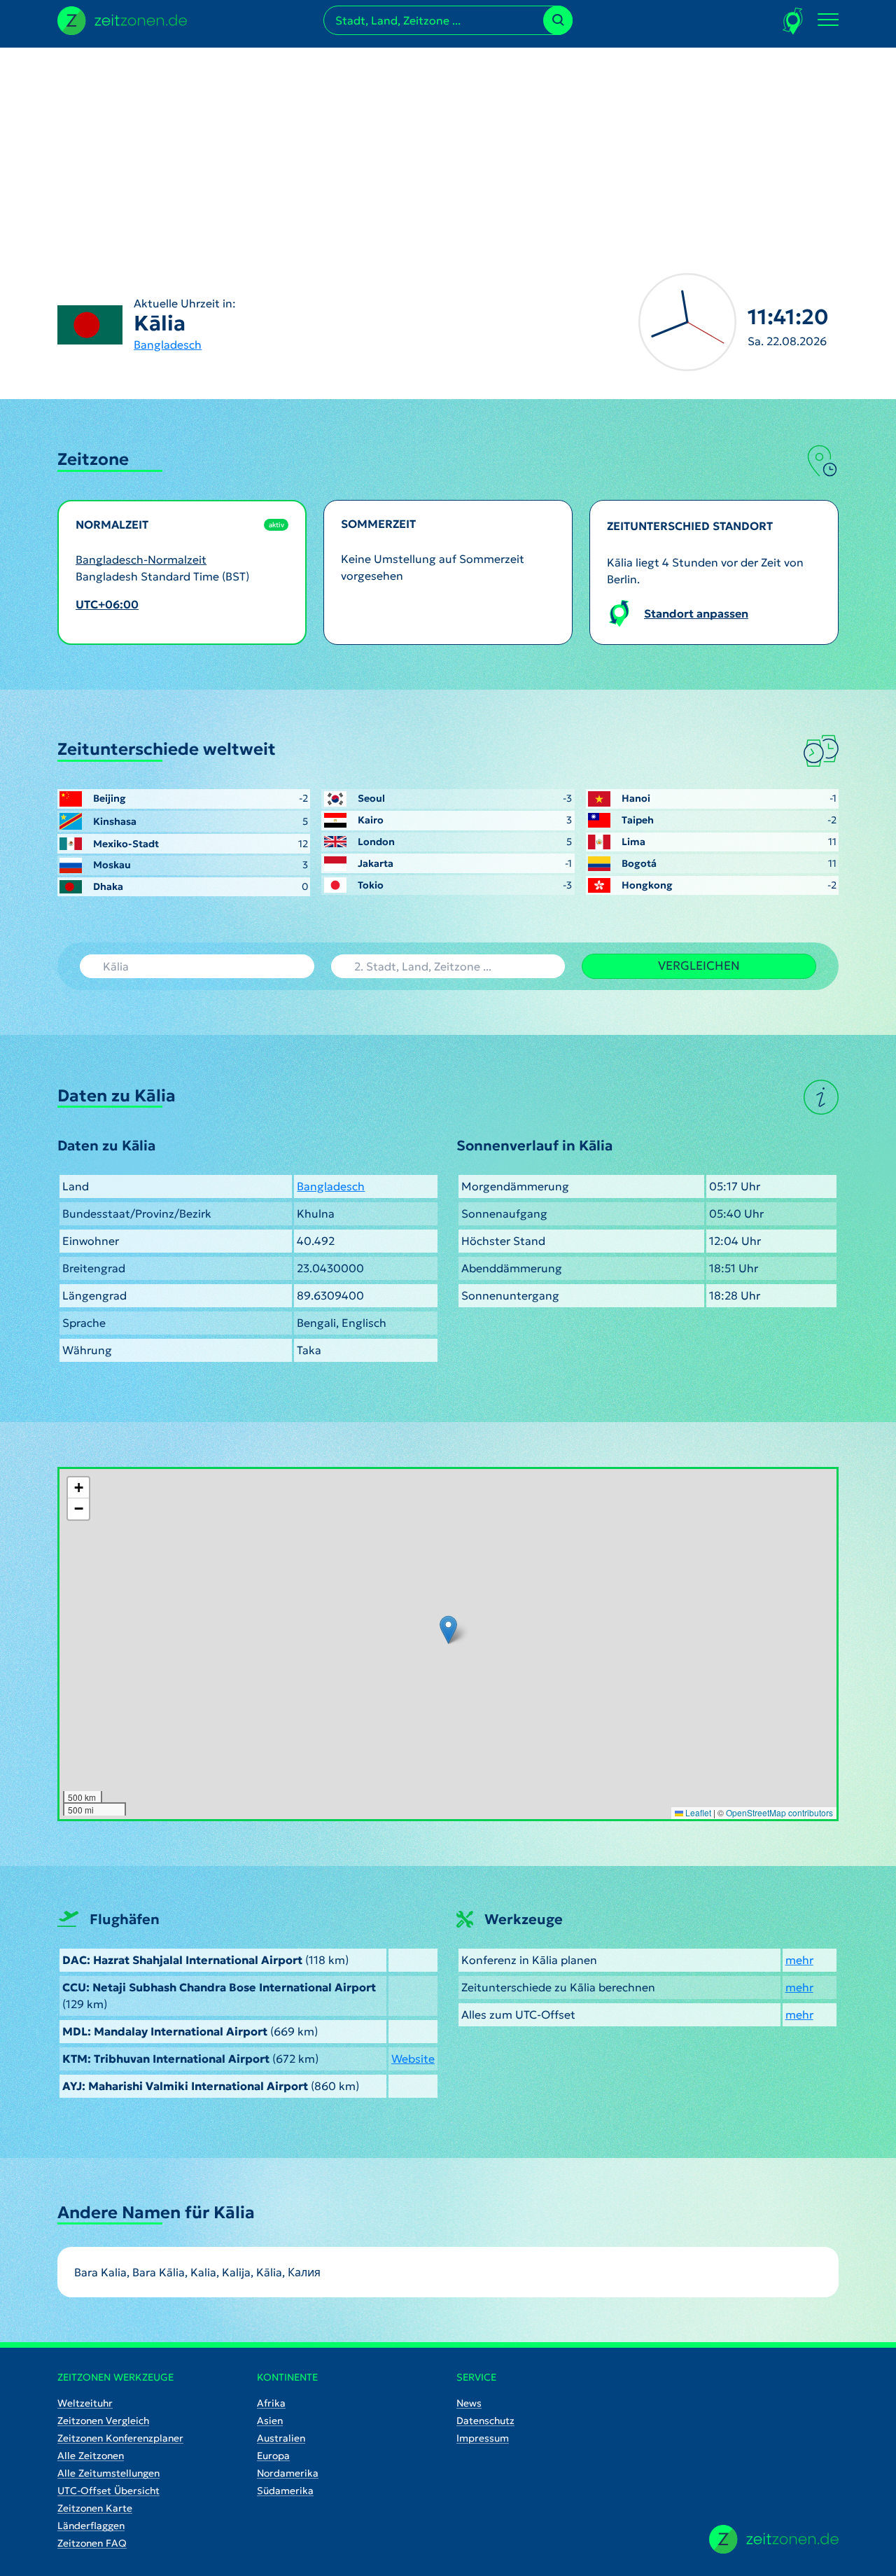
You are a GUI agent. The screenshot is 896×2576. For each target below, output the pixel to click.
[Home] (774, 2539)
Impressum (483, 2438)
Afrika (271, 2403)
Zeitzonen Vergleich (103, 2421)
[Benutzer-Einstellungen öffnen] (793, 21)
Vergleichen (699, 966)
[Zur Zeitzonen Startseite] (122, 19)
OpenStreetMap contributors (779, 1812)
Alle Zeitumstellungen (108, 2473)
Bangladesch (168, 344)
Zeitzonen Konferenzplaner (120, 2438)
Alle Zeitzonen (91, 2456)
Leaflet (697, 1812)
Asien (270, 2421)
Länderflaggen (91, 2526)
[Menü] (828, 20)
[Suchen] (558, 20)
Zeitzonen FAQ (92, 2543)
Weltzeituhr (85, 2403)
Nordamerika (288, 2473)
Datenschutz (485, 2421)
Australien (281, 2438)
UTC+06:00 (107, 604)
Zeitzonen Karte (95, 2508)
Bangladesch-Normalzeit (141, 559)
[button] (448, 1630)
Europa (273, 2456)
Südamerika (285, 2491)
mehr (799, 1960)
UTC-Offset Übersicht (108, 2491)
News (469, 2403)
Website (413, 2059)
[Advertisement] (448, 146)
